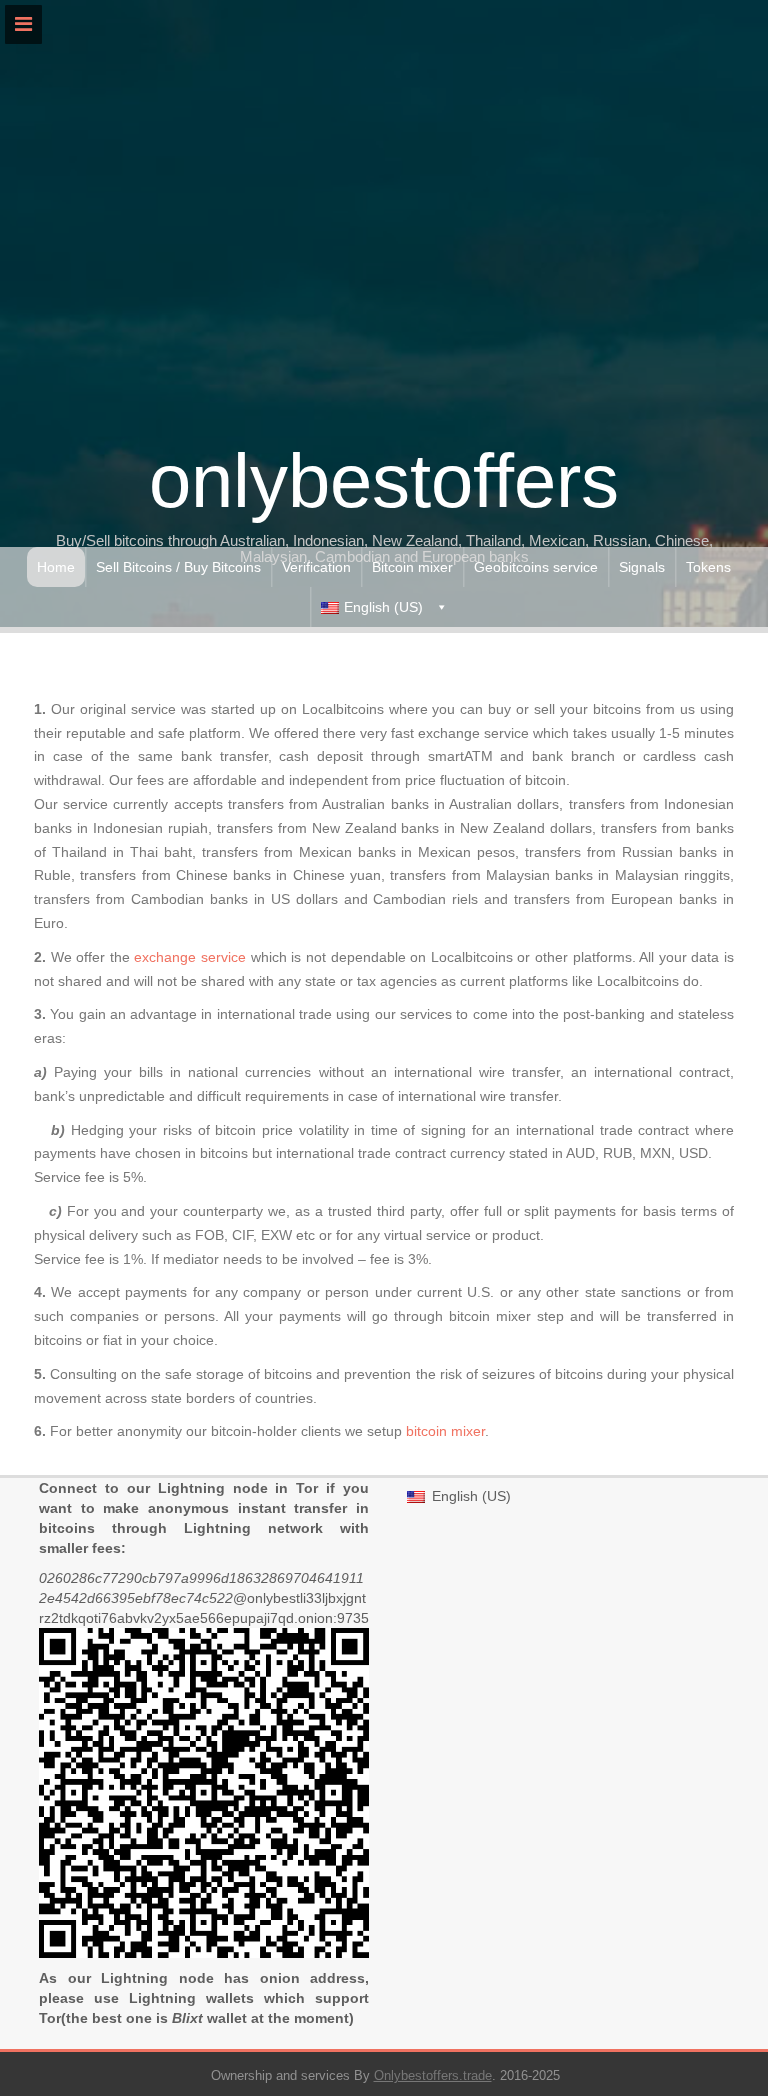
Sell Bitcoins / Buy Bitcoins (178, 567)
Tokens (708, 567)
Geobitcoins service (536, 567)
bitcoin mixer (445, 1431)
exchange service (190, 957)
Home (56, 567)
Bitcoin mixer (412, 567)
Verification (316, 567)
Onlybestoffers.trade (433, 2075)
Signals (642, 567)
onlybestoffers (384, 480)
